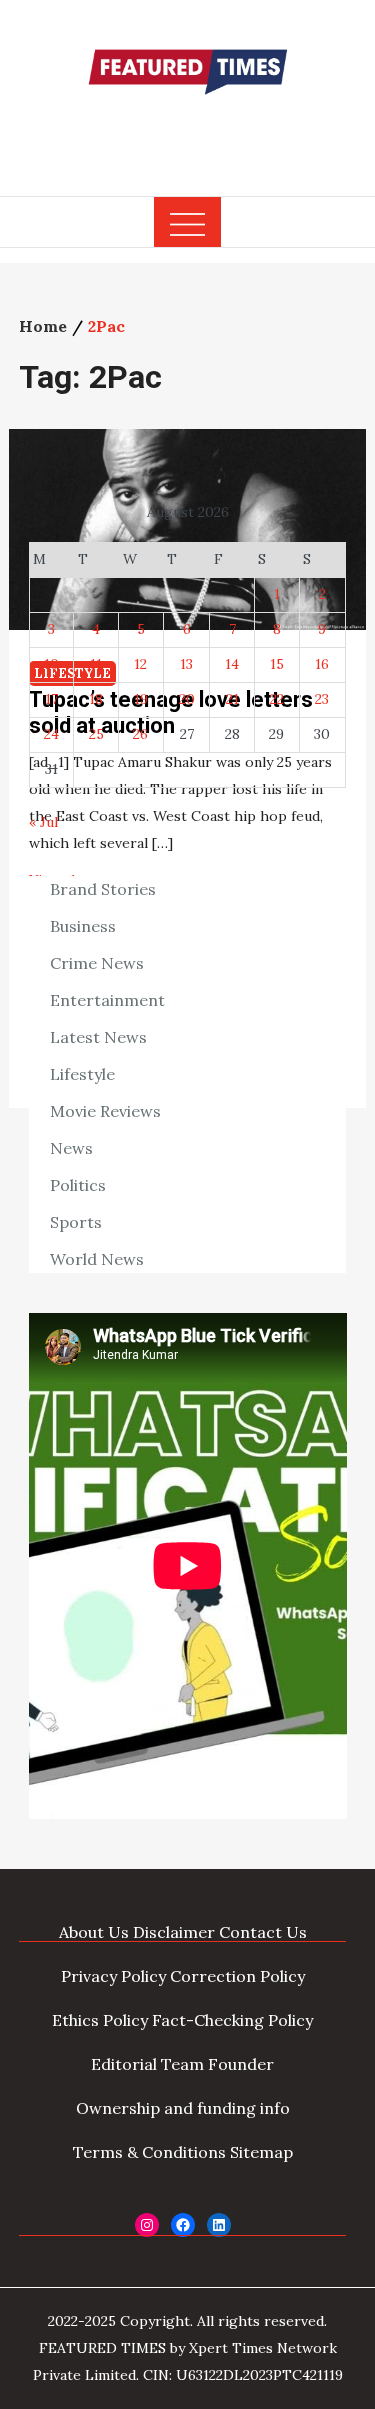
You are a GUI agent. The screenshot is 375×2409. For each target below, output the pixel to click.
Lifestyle (82, 1074)
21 (232, 699)
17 (51, 699)
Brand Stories (103, 889)
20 (187, 699)
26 (140, 734)
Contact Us (263, 1932)
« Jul (43, 822)
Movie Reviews (105, 1111)
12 (140, 664)
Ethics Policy (100, 2020)
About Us (94, 1932)
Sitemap (261, 2152)
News (71, 1148)
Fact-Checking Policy (232, 2020)
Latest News (98, 1037)
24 (51, 734)
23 (322, 699)
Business (83, 926)
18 (96, 699)
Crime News (97, 963)
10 (51, 664)
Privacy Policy (113, 1976)
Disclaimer (174, 1932)
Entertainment (107, 1000)
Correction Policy (237, 1976)
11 (96, 664)
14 (232, 664)
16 (322, 664)
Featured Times (188, 133)
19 (141, 699)
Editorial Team (147, 2064)
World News (97, 1259)
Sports (76, 1222)
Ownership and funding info (183, 2108)
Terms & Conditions (149, 2152)
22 (277, 699)
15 (277, 664)
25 (96, 734)
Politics (78, 1185)
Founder (241, 2064)
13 (186, 664)
